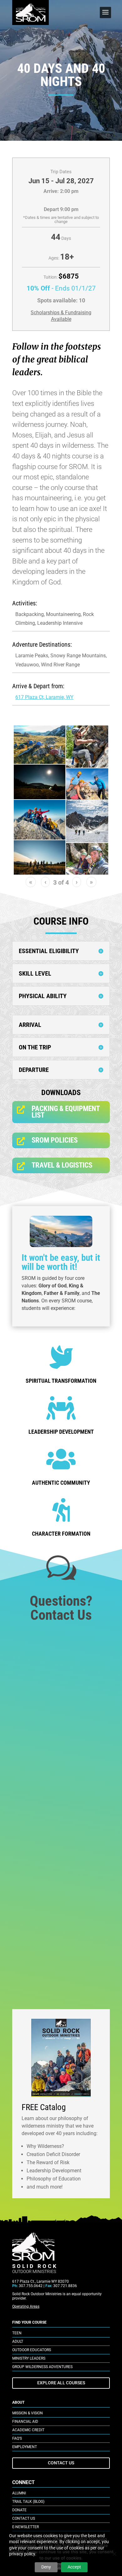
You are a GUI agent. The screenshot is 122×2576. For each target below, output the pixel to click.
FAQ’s (17, 2438)
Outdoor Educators (32, 2350)
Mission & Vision (28, 2413)
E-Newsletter (25, 2527)
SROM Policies (55, 1140)
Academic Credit (28, 2430)
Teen (17, 2333)
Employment (25, 2447)
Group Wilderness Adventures (42, 2367)
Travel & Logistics (62, 1165)
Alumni (19, 2493)
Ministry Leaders (29, 2358)
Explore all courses (61, 2383)
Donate (19, 2510)
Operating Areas (26, 2306)
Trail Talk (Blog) (28, 2502)
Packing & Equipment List (66, 1112)
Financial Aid (25, 2422)
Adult (18, 2341)
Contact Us (61, 2463)
